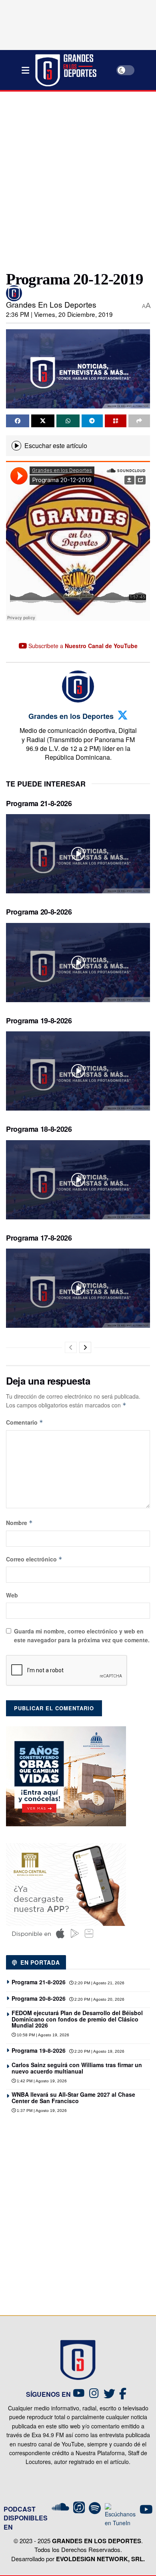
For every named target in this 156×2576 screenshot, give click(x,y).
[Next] (85, 1347)
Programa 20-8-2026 (39, 912)
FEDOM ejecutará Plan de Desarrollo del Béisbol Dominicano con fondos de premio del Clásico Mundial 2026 (77, 2019)
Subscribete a (82, 646)
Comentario (25, 1422)
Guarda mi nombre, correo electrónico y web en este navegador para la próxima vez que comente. (82, 1635)
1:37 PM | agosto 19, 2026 (41, 2111)
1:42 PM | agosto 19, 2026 (41, 2081)
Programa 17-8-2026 (39, 1238)
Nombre (19, 1523)
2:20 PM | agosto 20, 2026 (99, 1999)
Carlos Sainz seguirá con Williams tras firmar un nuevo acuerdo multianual (77, 2068)
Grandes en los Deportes (51, 304)
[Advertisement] (78, 178)
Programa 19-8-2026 (39, 1021)
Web (12, 1595)
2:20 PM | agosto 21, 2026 (99, 1983)
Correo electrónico (34, 1559)
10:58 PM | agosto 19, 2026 (42, 2035)
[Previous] (71, 1347)
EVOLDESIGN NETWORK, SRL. (100, 2559)
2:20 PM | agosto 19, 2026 (99, 2051)
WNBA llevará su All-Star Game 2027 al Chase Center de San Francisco (73, 2097)
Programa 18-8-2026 (39, 1129)
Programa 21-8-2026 (39, 803)
